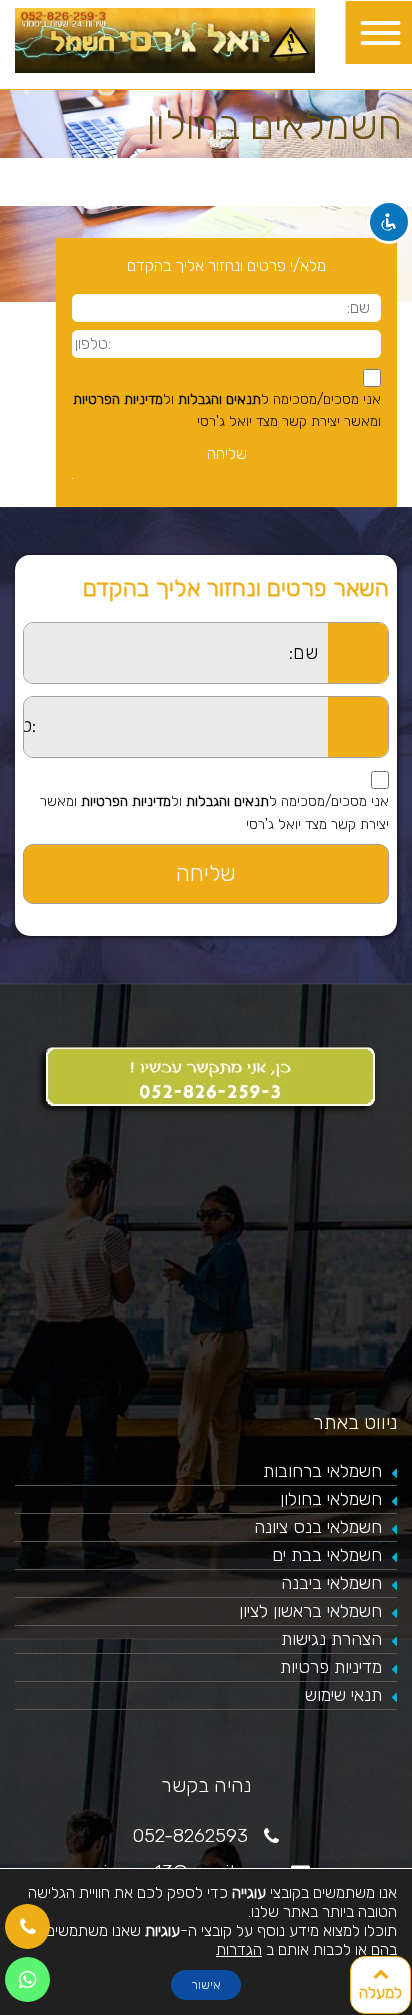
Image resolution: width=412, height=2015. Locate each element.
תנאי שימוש (343, 1695)
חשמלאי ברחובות (322, 1471)
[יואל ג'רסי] (165, 39)
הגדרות (239, 1950)
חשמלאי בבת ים (327, 1555)
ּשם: (11, 633)
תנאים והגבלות (219, 399)
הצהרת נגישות (331, 1639)
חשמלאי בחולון (331, 1499)
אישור (206, 1985)
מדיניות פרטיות (331, 1667)
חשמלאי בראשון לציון (310, 1611)
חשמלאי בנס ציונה (318, 1527)
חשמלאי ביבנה (331, 1583)
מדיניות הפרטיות (118, 399)
